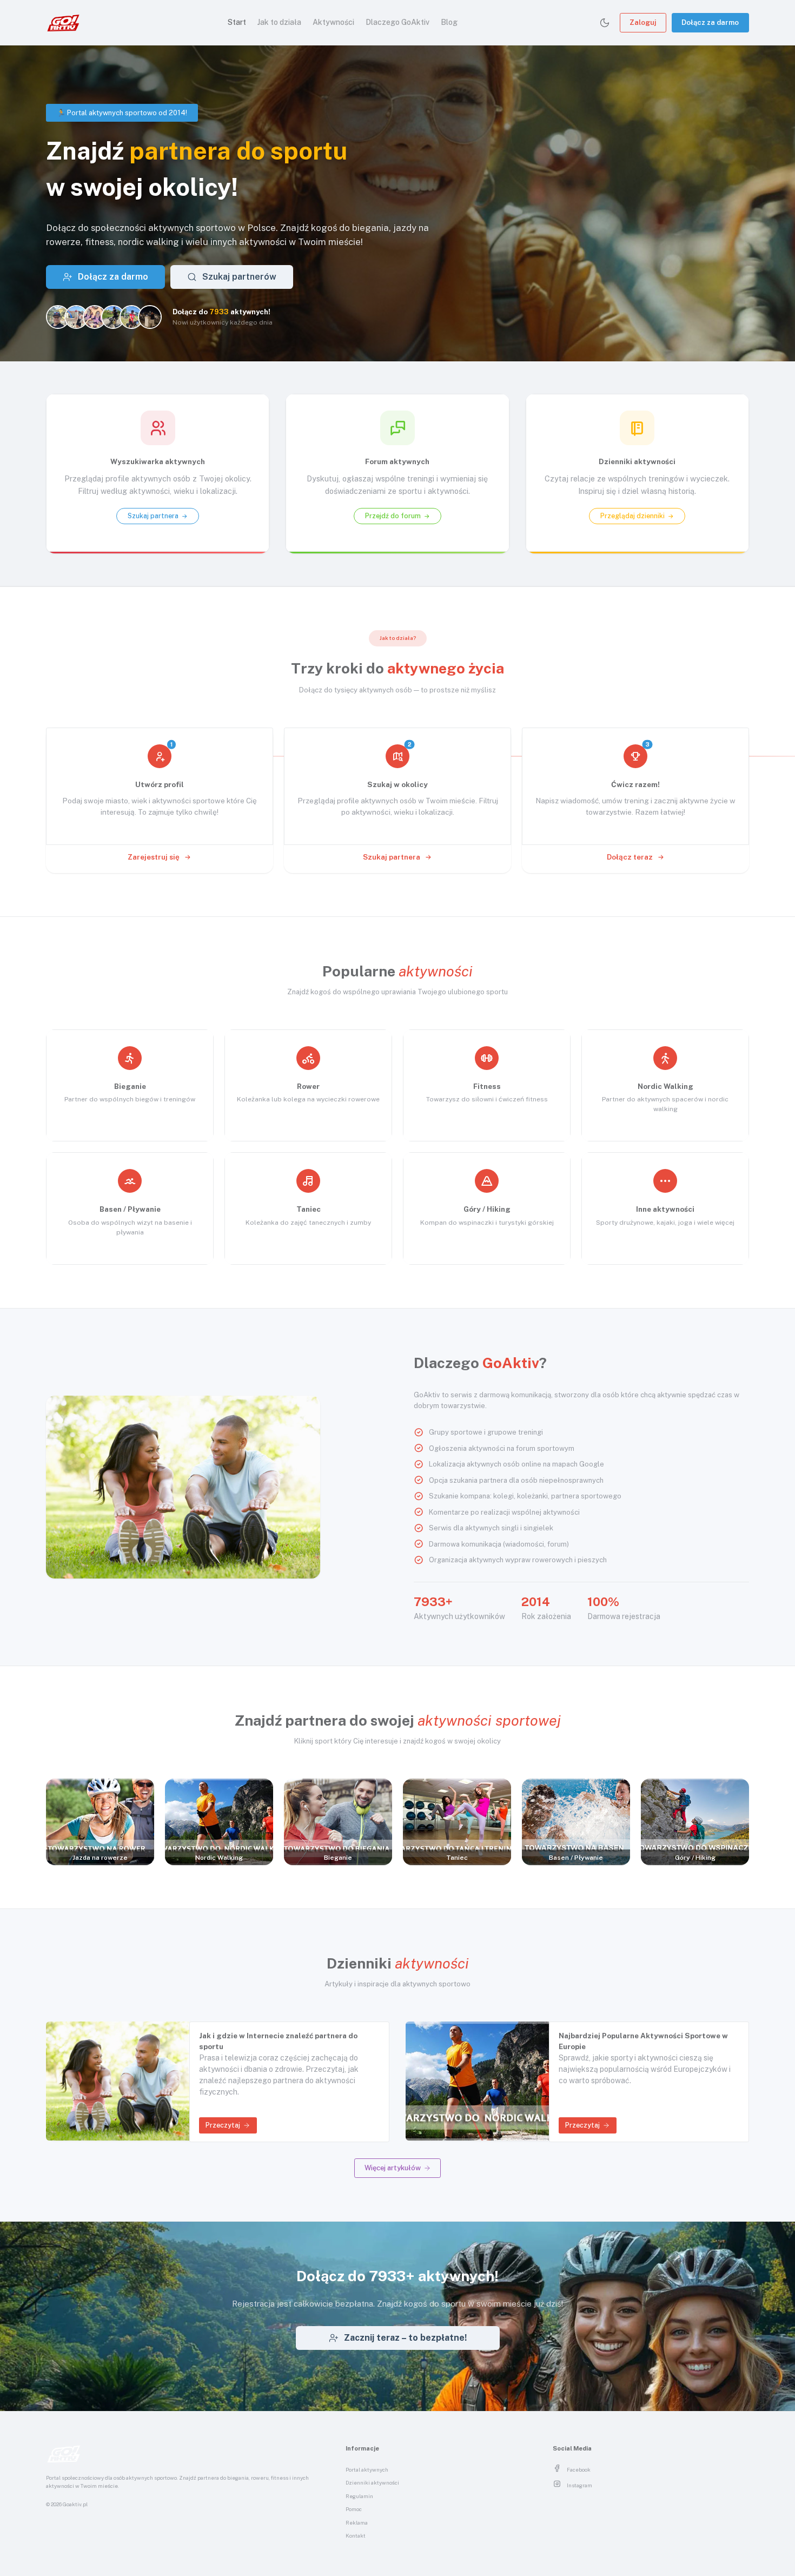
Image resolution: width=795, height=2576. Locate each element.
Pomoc (354, 2509)
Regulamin (359, 2496)
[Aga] (58, 317)
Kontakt (356, 2536)
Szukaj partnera (392, 857)
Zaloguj (643, 22)
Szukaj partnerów (239, 277)
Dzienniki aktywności (372, 2483)
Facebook (579, 2470)
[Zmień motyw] (605, 23)
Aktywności (333, 22)
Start (237, 22)
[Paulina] (113, 317)
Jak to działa (279, 22)
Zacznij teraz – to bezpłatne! (405, 2338)
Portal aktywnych (367, 2470)
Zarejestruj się (154, 857)
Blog (449, 22)
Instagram (579, 2485)
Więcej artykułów (393, 2168)
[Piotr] (131, 317)
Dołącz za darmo (710, 22)
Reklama (357, 2523)
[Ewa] (150, 317)
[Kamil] (76, 317)
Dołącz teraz (631, 857)
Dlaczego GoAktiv (398, 22)
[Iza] (95, 317)
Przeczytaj (223, 2125)
